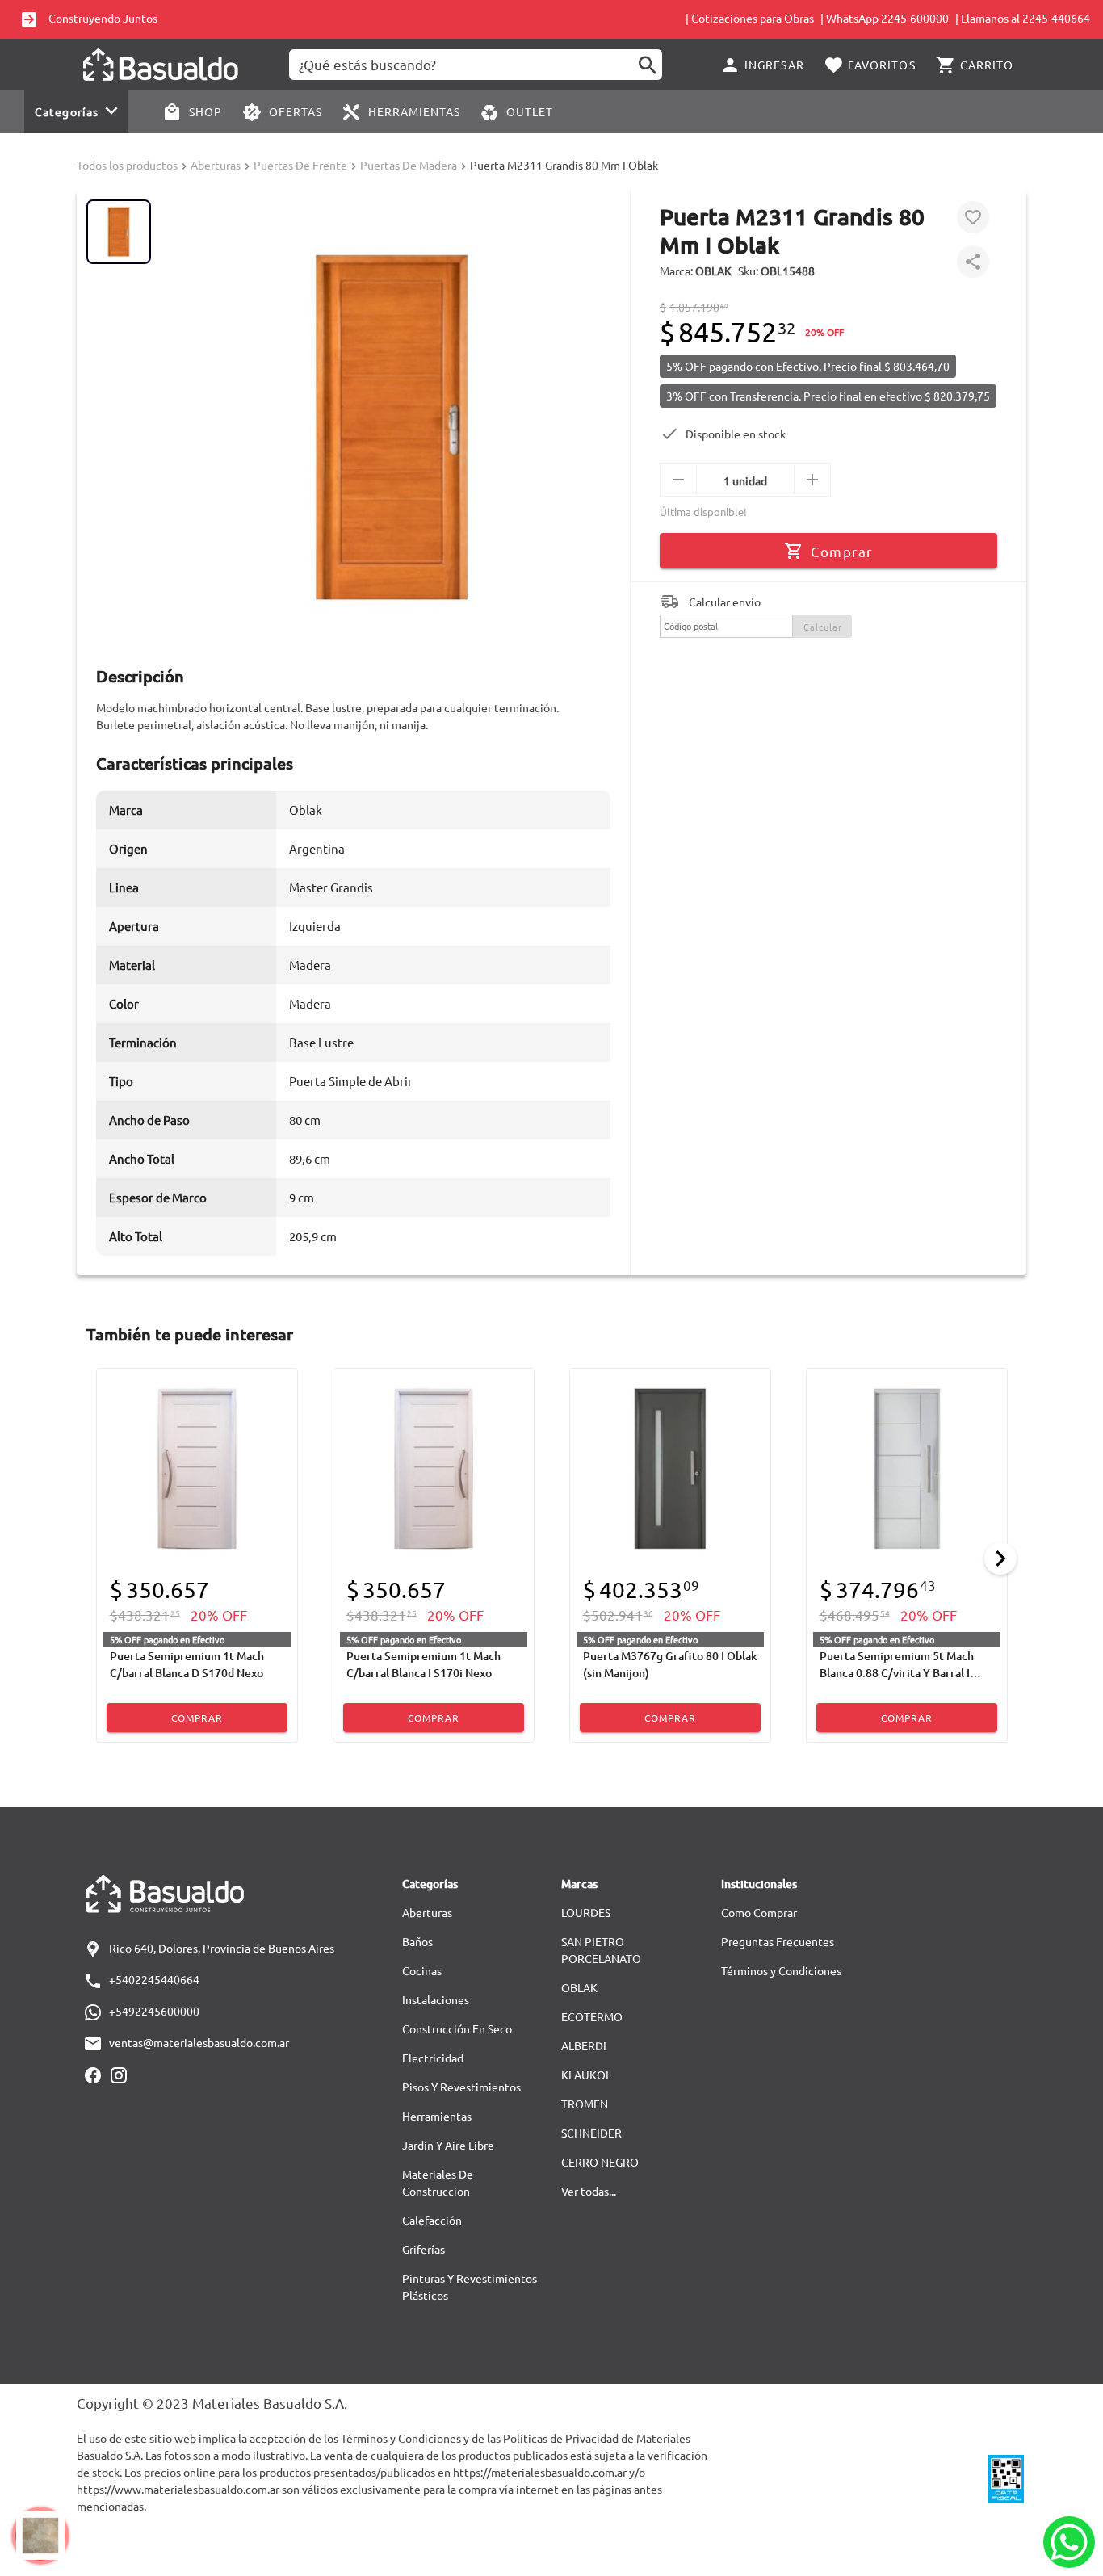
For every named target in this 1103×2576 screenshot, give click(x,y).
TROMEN (585, 2104)
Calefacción (432, 2220)
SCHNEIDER (591, 2133)
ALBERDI (584, 2045)
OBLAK (579, 1987)
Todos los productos (127, 165)
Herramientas (437, 2116)
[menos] (679, 480)
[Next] (1000, 1559)
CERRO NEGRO (600, 2162)
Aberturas (216, 165)
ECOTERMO (592, 2016)
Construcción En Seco (457, 2028)
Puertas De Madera (409, 165)
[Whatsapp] (1069, 2542)
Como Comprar (759, 1912)
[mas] (812, 480)
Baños (417, 1941)
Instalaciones (436, 1999)
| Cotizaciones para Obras (750, 18)
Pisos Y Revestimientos (461, 2087)
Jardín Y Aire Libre (448, 2145)
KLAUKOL (586, 2075)
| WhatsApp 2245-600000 (885, 18)
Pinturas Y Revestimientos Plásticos (470, 2287)
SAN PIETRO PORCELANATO (601, 1950)
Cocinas (422, 1970)
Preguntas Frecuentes (778, 1941)
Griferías (424, 2249)
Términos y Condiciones (781, 1970)
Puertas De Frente (300, 165)
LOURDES (586, 1912)
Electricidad (433, 2058)
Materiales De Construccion (438, 2182)
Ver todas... (589, 2191)
